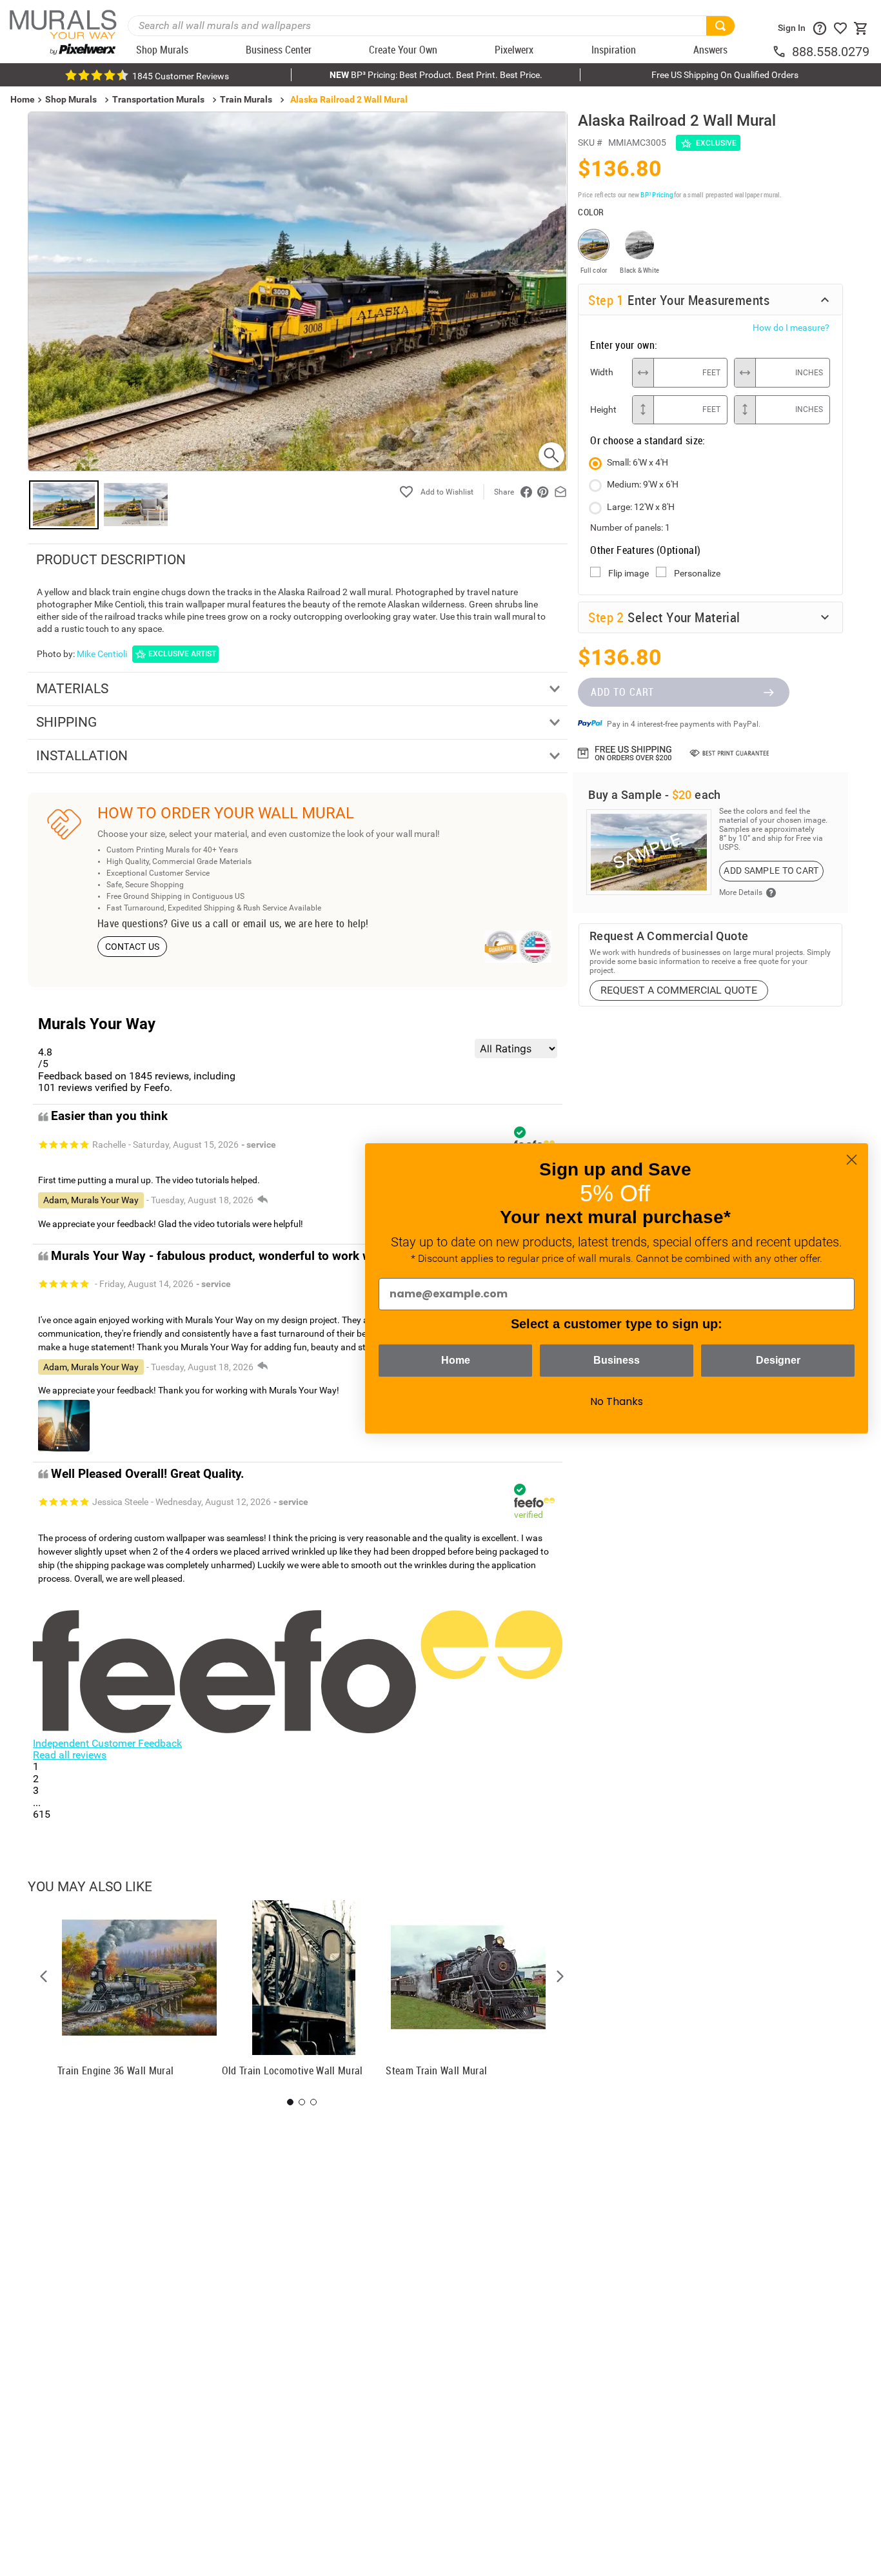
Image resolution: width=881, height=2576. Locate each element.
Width (602, 372)
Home (456, 1360)
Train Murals (246, 99)
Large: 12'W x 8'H (641, 507)
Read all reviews (70, 1755)
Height (603, 409)
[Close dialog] (852, 1160)
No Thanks (617, 1401)
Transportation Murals (158, 99)
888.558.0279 (831, 52)
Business (617, 1360)
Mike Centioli (102, 654)
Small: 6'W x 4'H (638, 462)
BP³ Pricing (656, 194)
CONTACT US (133, 947)
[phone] (782, 52)
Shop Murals (71, 99)
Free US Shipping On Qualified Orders (725, 75)
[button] (44, 1976)
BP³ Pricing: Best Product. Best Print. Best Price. (436, 75)
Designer (778, 1360)
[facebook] (526, 492)
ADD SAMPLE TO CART (771, 870)
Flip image (629, 573)
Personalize (697, 573)
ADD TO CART (622, 692)
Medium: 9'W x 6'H (643, 484)
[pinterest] (543, 492)
